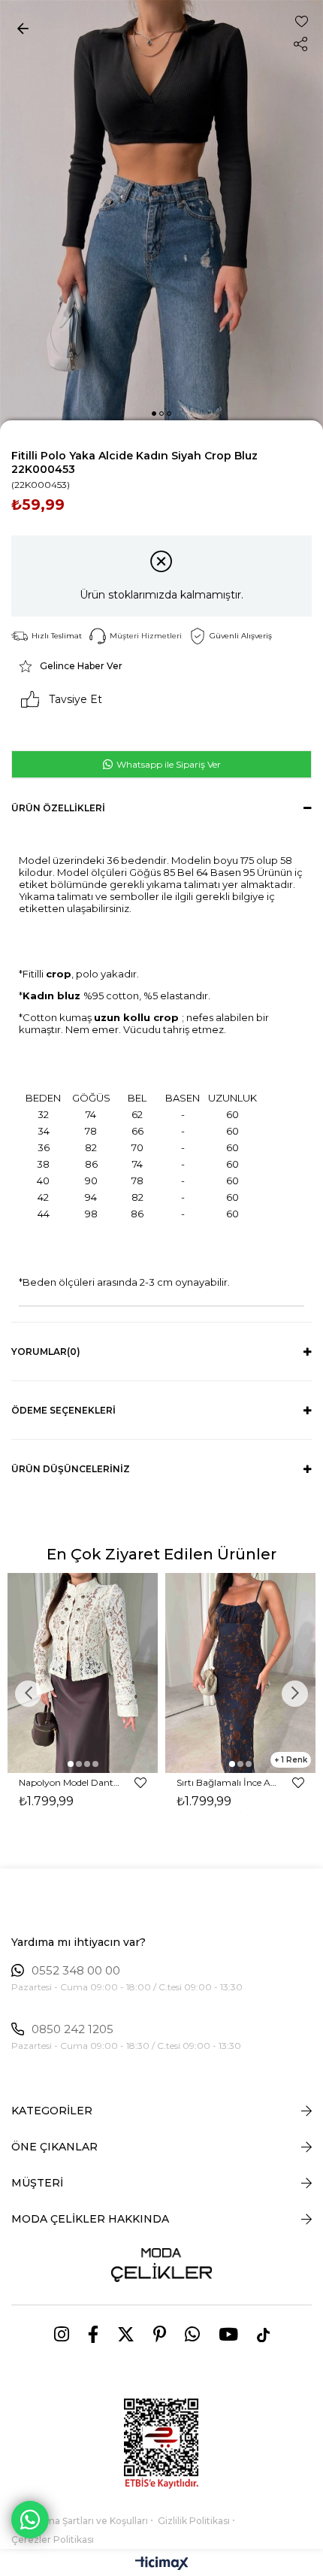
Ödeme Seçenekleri (63, 1410)
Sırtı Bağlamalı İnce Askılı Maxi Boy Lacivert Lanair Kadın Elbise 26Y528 (227, 1782)
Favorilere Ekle (140, 1783)
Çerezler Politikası (53, 2540)
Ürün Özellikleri (58, 808)
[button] (154, 414)
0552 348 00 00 (76, 1971)
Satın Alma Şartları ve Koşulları (80, 2521)
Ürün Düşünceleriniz (71, 1469)
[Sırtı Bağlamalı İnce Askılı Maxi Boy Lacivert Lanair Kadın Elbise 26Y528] (240, 1673)
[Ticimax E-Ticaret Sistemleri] (162, 2564)
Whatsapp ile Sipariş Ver (168, 764)
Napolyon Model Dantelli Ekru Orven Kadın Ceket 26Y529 (69, 1782)
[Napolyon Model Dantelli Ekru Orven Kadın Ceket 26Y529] (83, 1673)
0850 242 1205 (72, 2029)
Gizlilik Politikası (194, 2521)
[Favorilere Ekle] (302, 21)
